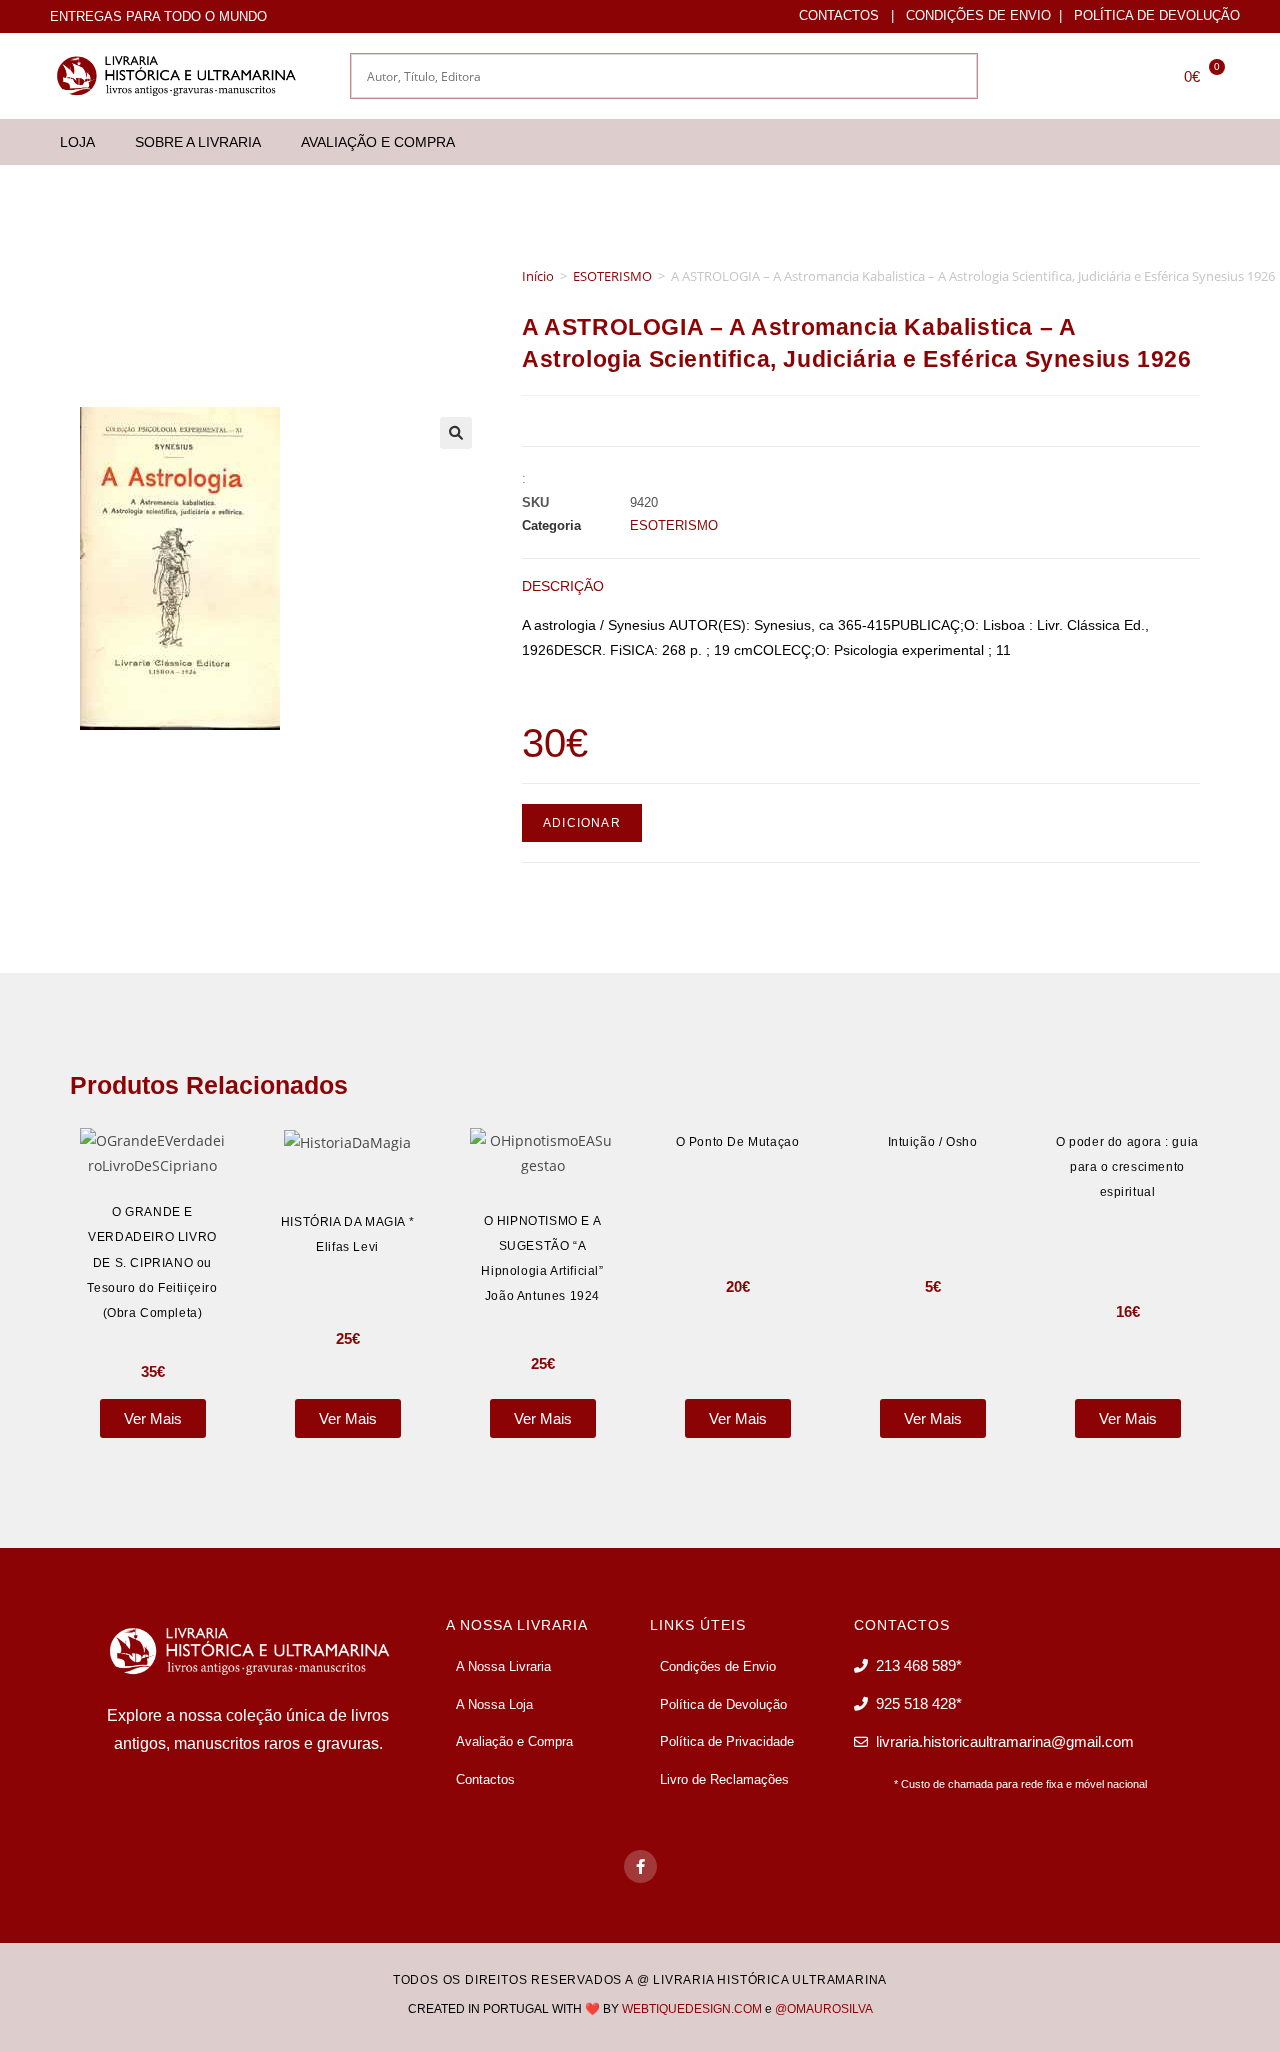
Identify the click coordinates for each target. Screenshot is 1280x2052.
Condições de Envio (978, 15)
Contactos (839, 15)
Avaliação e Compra (378, 142)
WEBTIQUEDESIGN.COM (692, 2009)
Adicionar (582, 823)
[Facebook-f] (640, 1866)
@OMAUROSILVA (824, 2009)
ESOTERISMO (612, 276)
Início (538, 276)
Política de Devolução (1157, 15)
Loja (77, 142)
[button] (456, 433)
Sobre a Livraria (198, 142)
